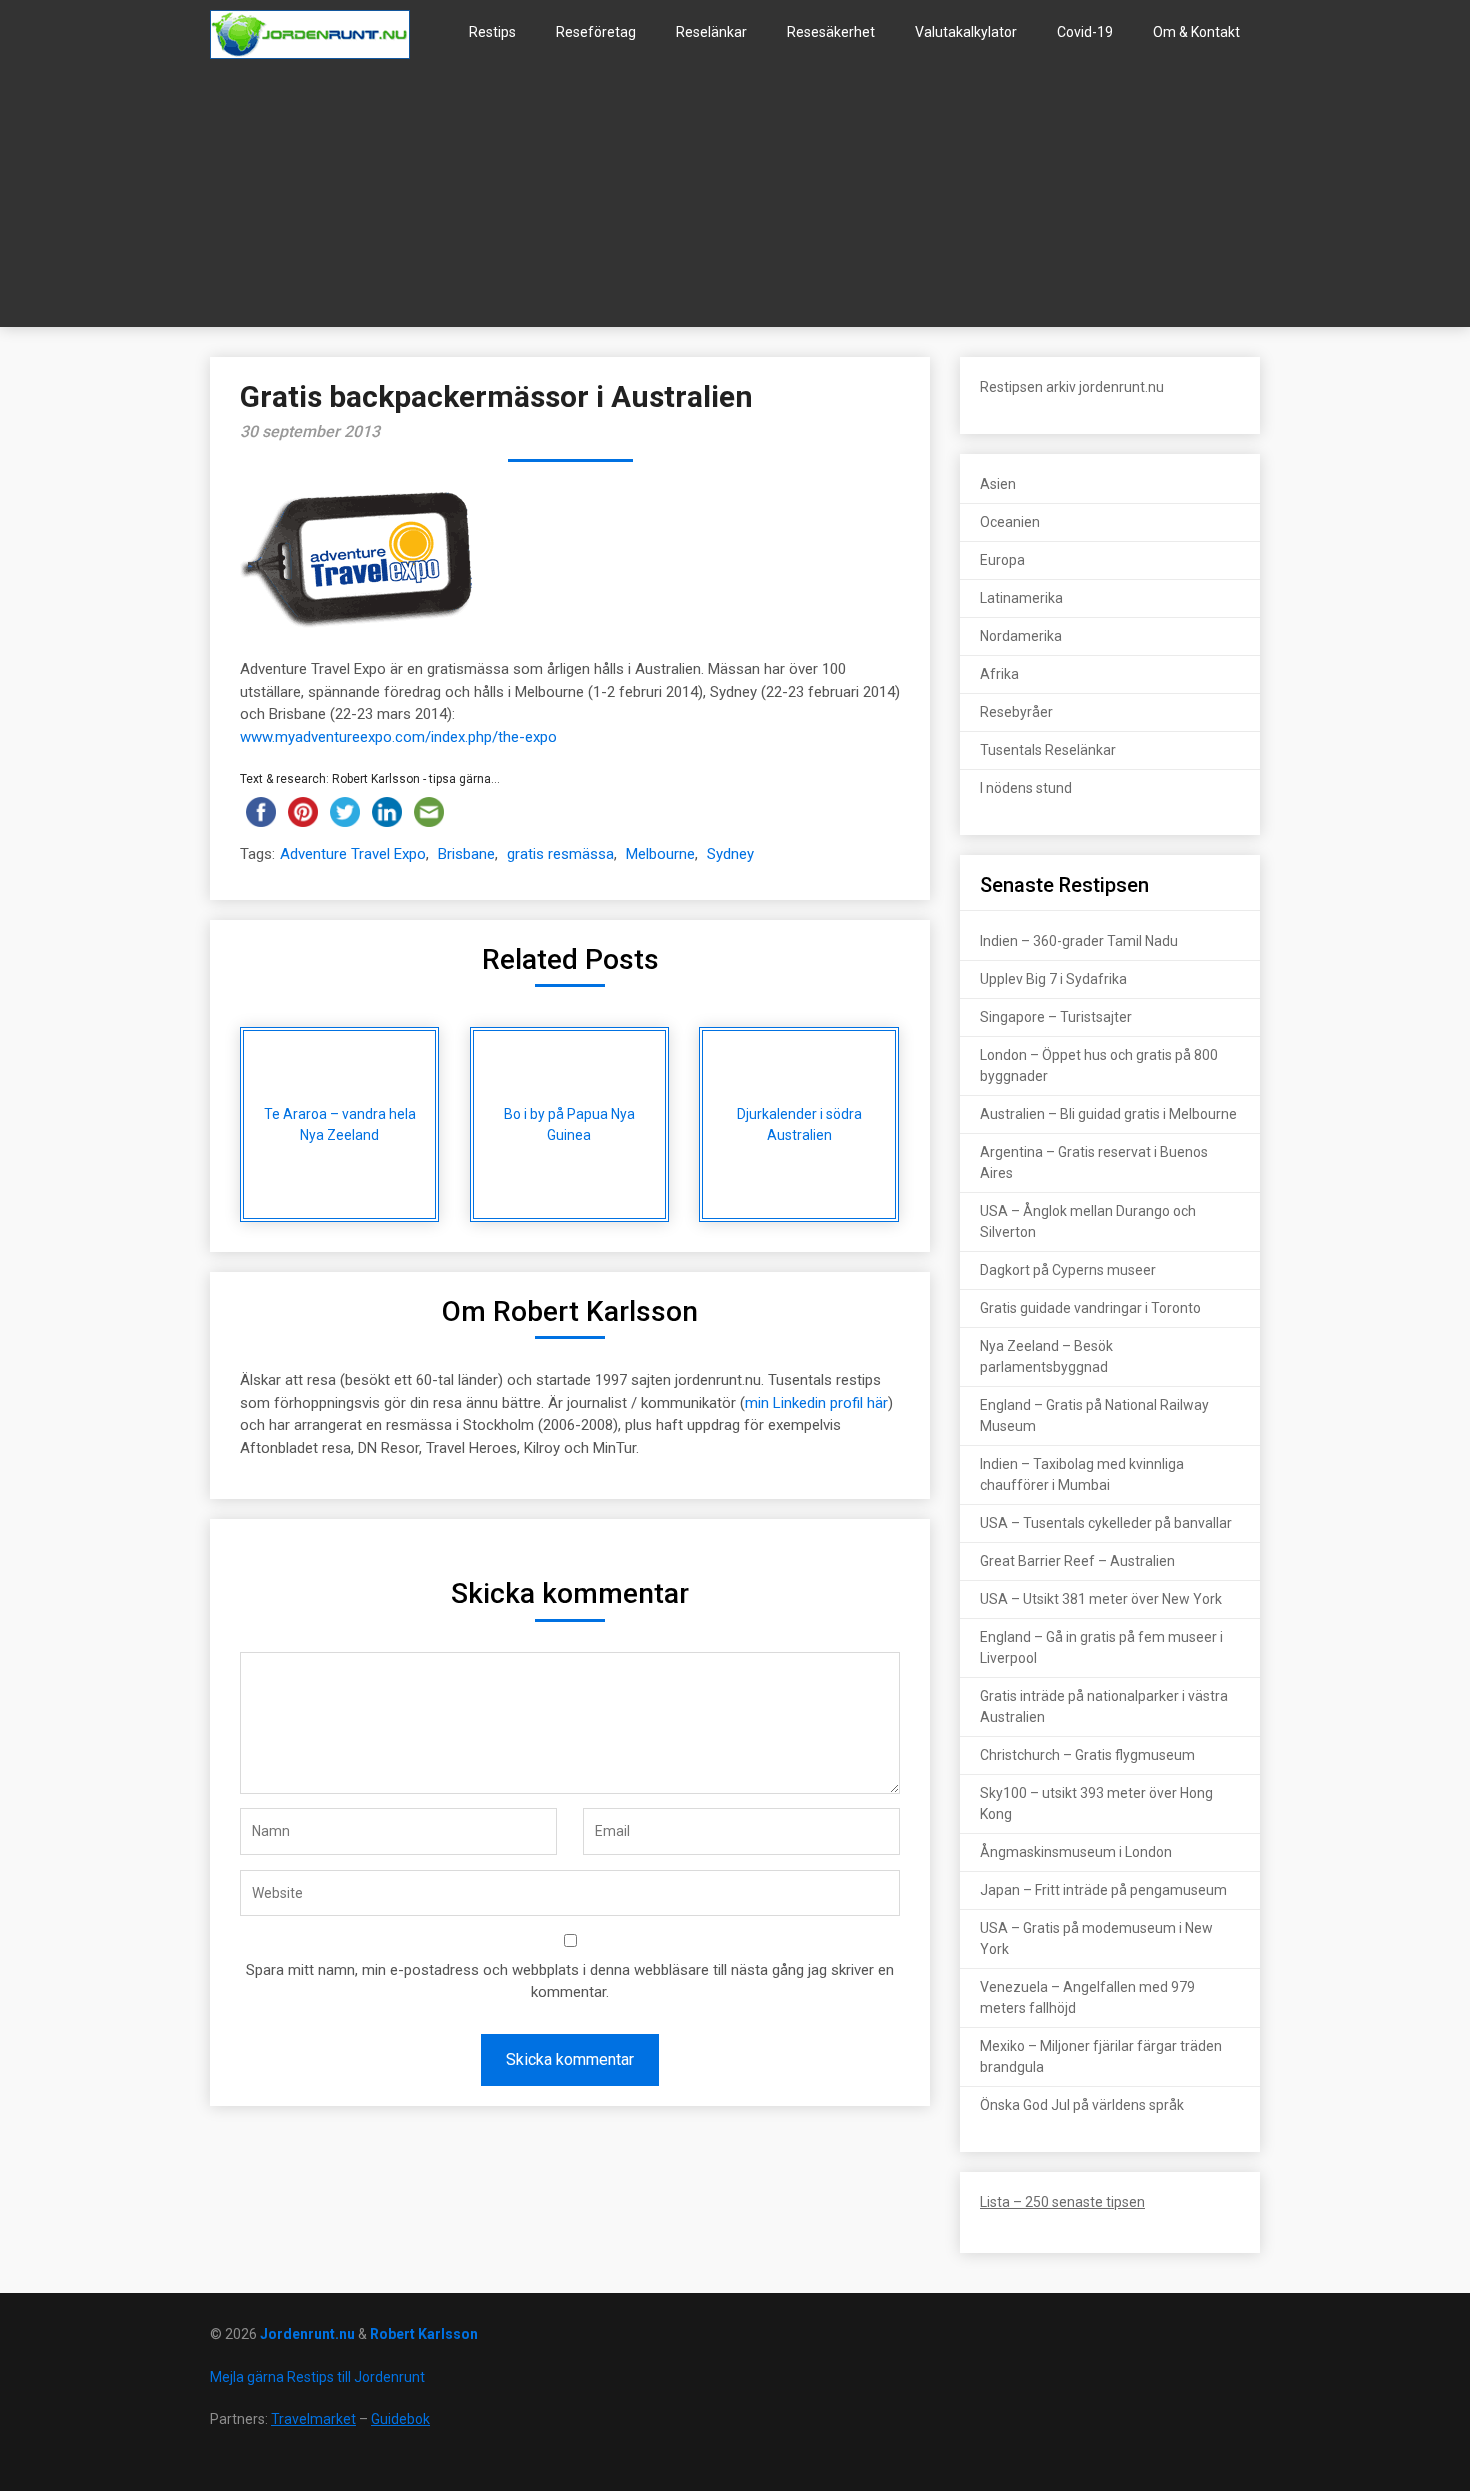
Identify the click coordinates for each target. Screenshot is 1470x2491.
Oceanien (1010, 522)
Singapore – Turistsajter (1056, 1017)
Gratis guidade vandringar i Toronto (1090, 1308)
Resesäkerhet (831, 32)
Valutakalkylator (966, 32)
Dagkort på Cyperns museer (1068, 1270)
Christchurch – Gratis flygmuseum (1087, 1755)
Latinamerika (1021, 598)
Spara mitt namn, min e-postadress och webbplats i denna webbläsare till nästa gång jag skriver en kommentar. (570, 1981)
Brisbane (466, 854)
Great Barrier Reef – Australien (1077, 1561)
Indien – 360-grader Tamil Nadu (1079, 941)
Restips (492, 32)
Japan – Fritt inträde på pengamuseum (1103, 1890)
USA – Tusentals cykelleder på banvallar (1106, 1523)
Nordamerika (1021, 636)
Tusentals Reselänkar (1048, 750)
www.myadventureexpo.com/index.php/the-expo (398, 737)
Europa (1002, 560)
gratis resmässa (560, 854)
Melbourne (660, 854)
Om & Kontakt (1196, 32)
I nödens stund (1026, 788)
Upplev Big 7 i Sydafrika (1053, 979)
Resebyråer (1016, 712)
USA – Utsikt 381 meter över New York (1101, 1599)
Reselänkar (711, 32)
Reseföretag (596, 32)
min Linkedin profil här (816, 1403)
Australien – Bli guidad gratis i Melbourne (1108, 1114)
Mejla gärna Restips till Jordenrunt (317, 2377)
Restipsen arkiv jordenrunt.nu (1072, 387)
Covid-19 (1085, 32)
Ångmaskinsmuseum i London (1076, 1852)
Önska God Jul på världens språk (1082, 2105)
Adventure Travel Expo (353, 854)
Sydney (730, 854)
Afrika (999, 674)
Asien (998, 484)
